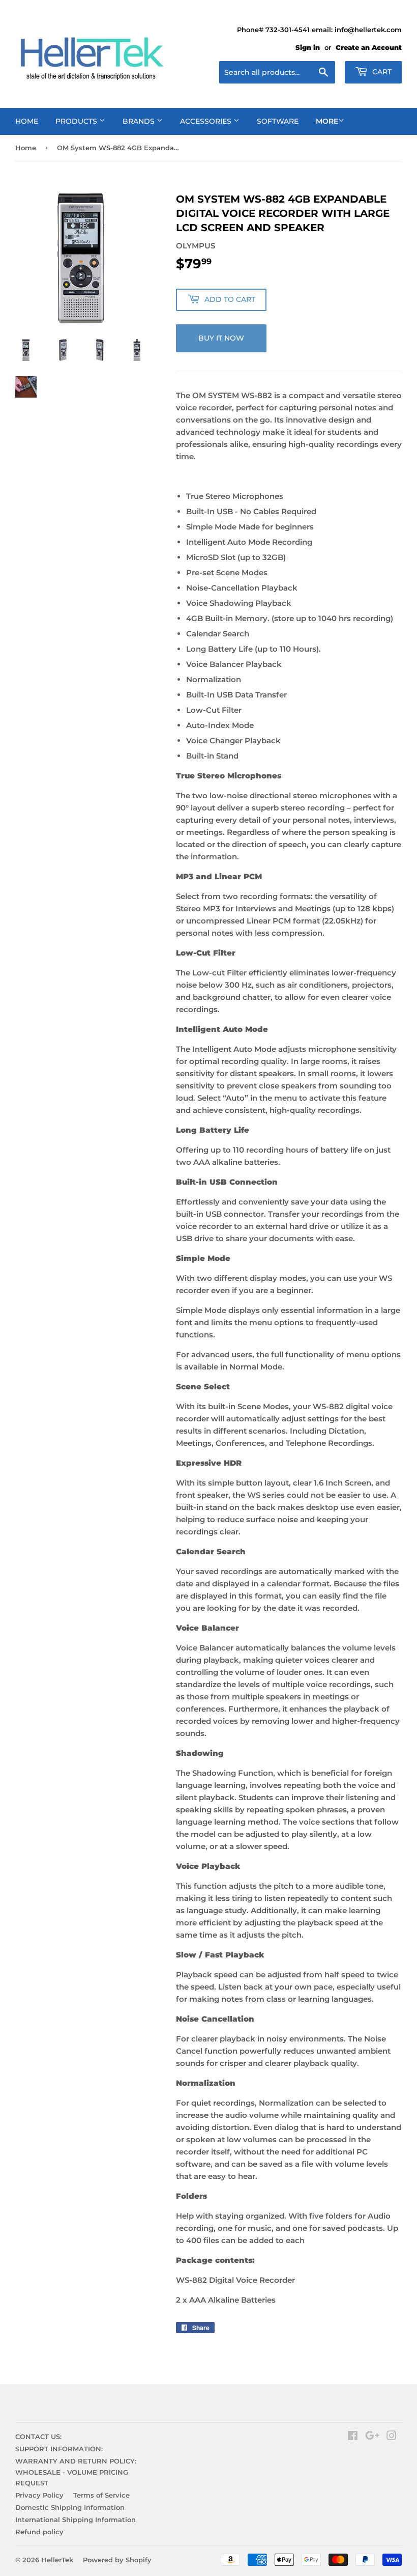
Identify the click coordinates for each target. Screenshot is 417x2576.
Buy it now (221, 338)
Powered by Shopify (117, 2560)
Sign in (308, 48)
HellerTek (57, 2560)
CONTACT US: (38, 2437)
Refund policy (39, 2532)
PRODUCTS (77, 121)
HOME (27, 121)
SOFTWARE (278, 121)
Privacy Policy (39, 2495)
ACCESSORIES (207, 121)
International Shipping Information (76, 2519)
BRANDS (140, 121)
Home (26, 148)
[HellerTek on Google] (372, 2437)
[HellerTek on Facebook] (353, 2437)
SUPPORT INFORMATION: (59, 2449)
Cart (381, 72)
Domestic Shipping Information (70, 2507)
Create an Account (369, 48)
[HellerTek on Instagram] (392, 2437)
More (327, 121)
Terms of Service (101, 2495)
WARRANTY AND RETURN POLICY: (76, 2461)
